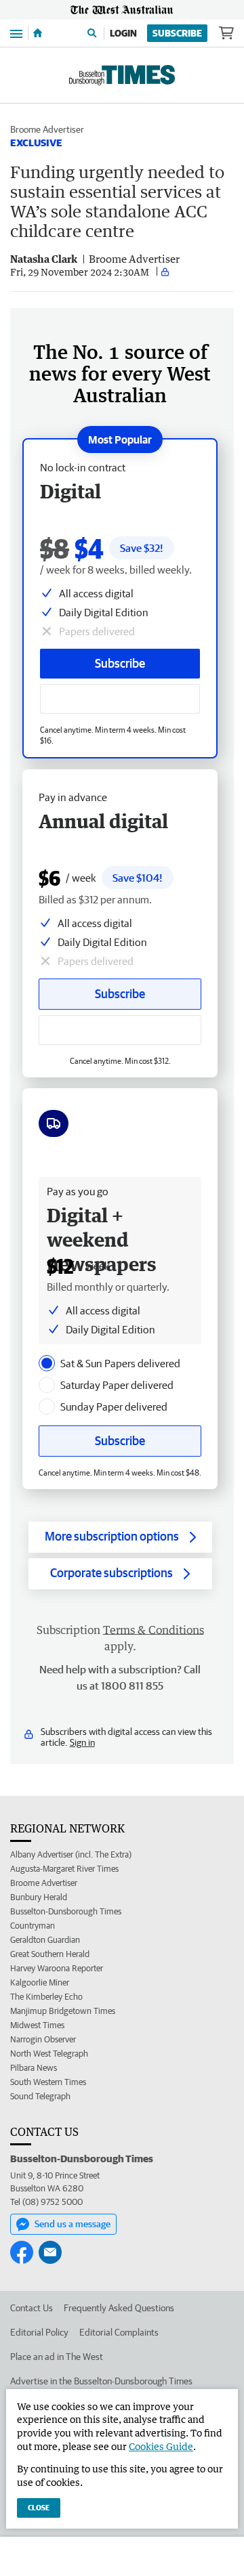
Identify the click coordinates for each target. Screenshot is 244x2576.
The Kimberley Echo (46, 1997)
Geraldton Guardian (45, 1940)
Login (123, 33)
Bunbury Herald (39, 1897)
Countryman (33, 1926)
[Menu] (16, 33)
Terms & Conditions (154, 1630)
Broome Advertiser (47, 129)
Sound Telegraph (40, 2096)
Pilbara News (34, 2068)
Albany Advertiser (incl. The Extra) (71, 1854)
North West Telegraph (49, 2054)
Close (39, 2507)
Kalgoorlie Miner (40, 1982)
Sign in (82, 1742)
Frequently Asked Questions (119, 2308)
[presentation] (47, 1363)
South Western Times (48, 2082)
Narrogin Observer (43, 2039)
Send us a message (73, 2224)
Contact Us (32, 2308)
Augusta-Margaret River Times (64, 1869)
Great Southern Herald (50, 1954)
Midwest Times (37, 2025)
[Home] (38, 33)
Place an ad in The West (57, 2357)
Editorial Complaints (119, 2332)
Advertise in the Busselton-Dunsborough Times (101, 2381)
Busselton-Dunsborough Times (66, 1911)
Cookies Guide (161, 2446)
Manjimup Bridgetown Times (63, 2011)
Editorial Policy (39, 2332)
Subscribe (177, 33)
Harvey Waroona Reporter (57, 1968)
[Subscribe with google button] (120, 699)
